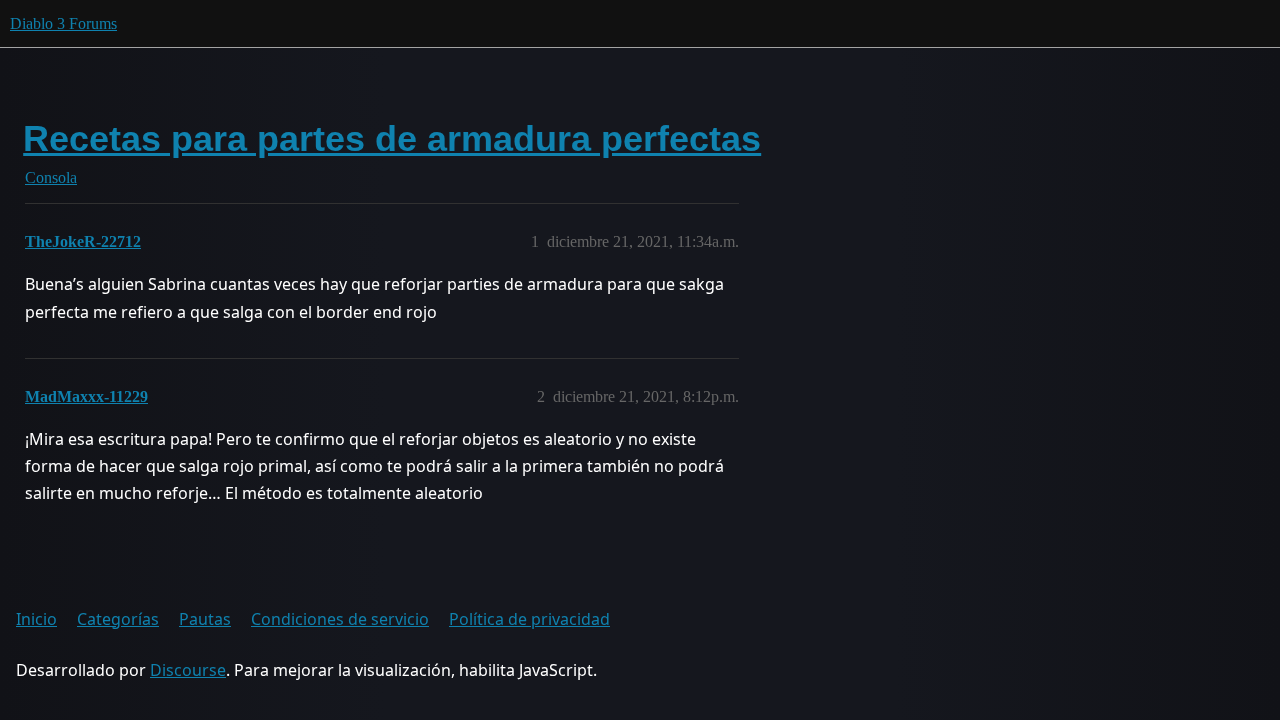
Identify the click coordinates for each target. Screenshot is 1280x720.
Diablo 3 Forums (63, 23)
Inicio (36, 619)
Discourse (188, 670)
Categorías (118, 619)
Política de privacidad (529, 619)
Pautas (205, 619)
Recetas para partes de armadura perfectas (392, 138)
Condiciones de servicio (340, 619)
